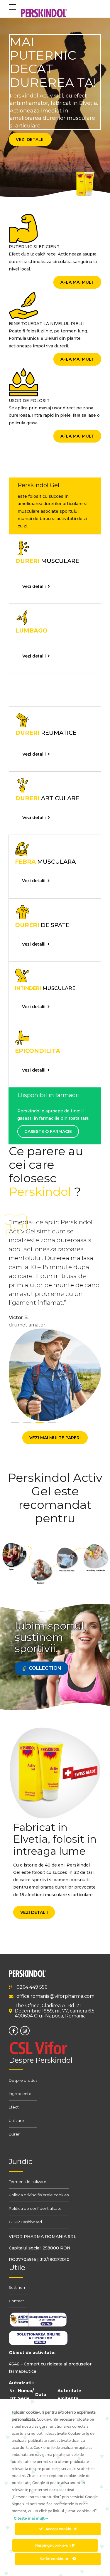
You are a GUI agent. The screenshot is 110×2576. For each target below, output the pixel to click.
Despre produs (23, 2080)
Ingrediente (20, 2094)
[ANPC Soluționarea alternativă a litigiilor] (38, 2326)
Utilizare (16, 2121)
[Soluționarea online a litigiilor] (38, 2345)
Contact (16, 2301)
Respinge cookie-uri (53, 2545)
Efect (14, 2107)
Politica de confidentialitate (35, 2208)
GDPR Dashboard (25, 2222)
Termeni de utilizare (28, 2182)
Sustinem (18, 2287)
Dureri (15, 2134)
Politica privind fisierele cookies (39, 2195)
